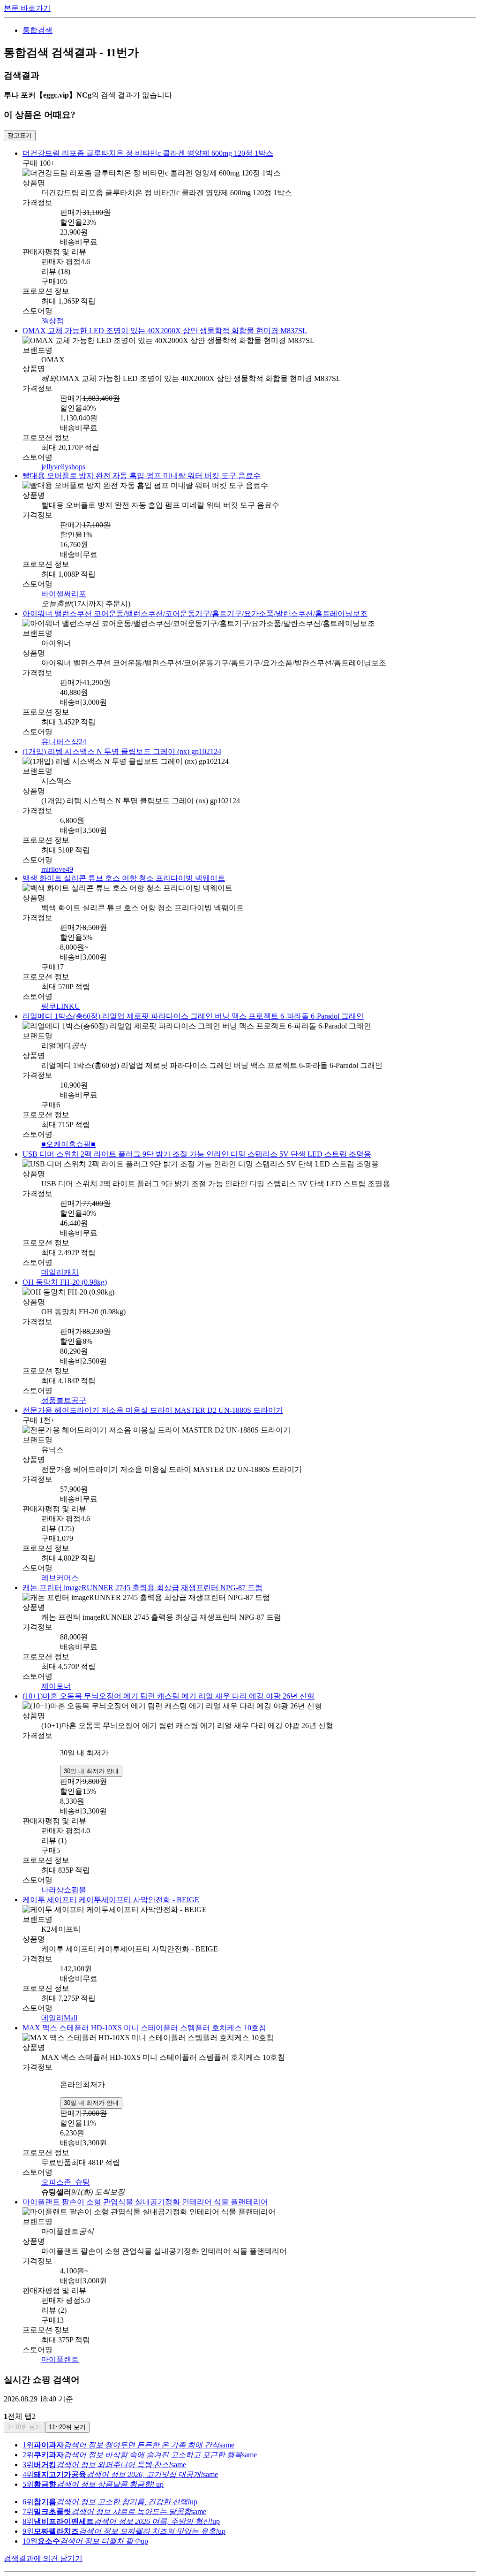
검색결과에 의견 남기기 (43, 2537)
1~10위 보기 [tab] (24, 2406)
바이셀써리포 (64, 590)
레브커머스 (60, 1564)
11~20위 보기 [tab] (67, 2406)
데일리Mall (59, 2000)
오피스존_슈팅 (66, 2162)
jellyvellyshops (63, 464)
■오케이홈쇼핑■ (68, 1134)
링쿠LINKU (61, 998)
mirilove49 (57, 862)
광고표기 (20, 135)
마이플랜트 (60, 2338)
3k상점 (52, 319)
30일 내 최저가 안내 (91, 1754)
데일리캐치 (60, 1261)
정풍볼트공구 (64, 1388)
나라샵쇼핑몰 (64, 1873)
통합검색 (37, 30)
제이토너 (56, 1671)
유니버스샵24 (64, 736)
